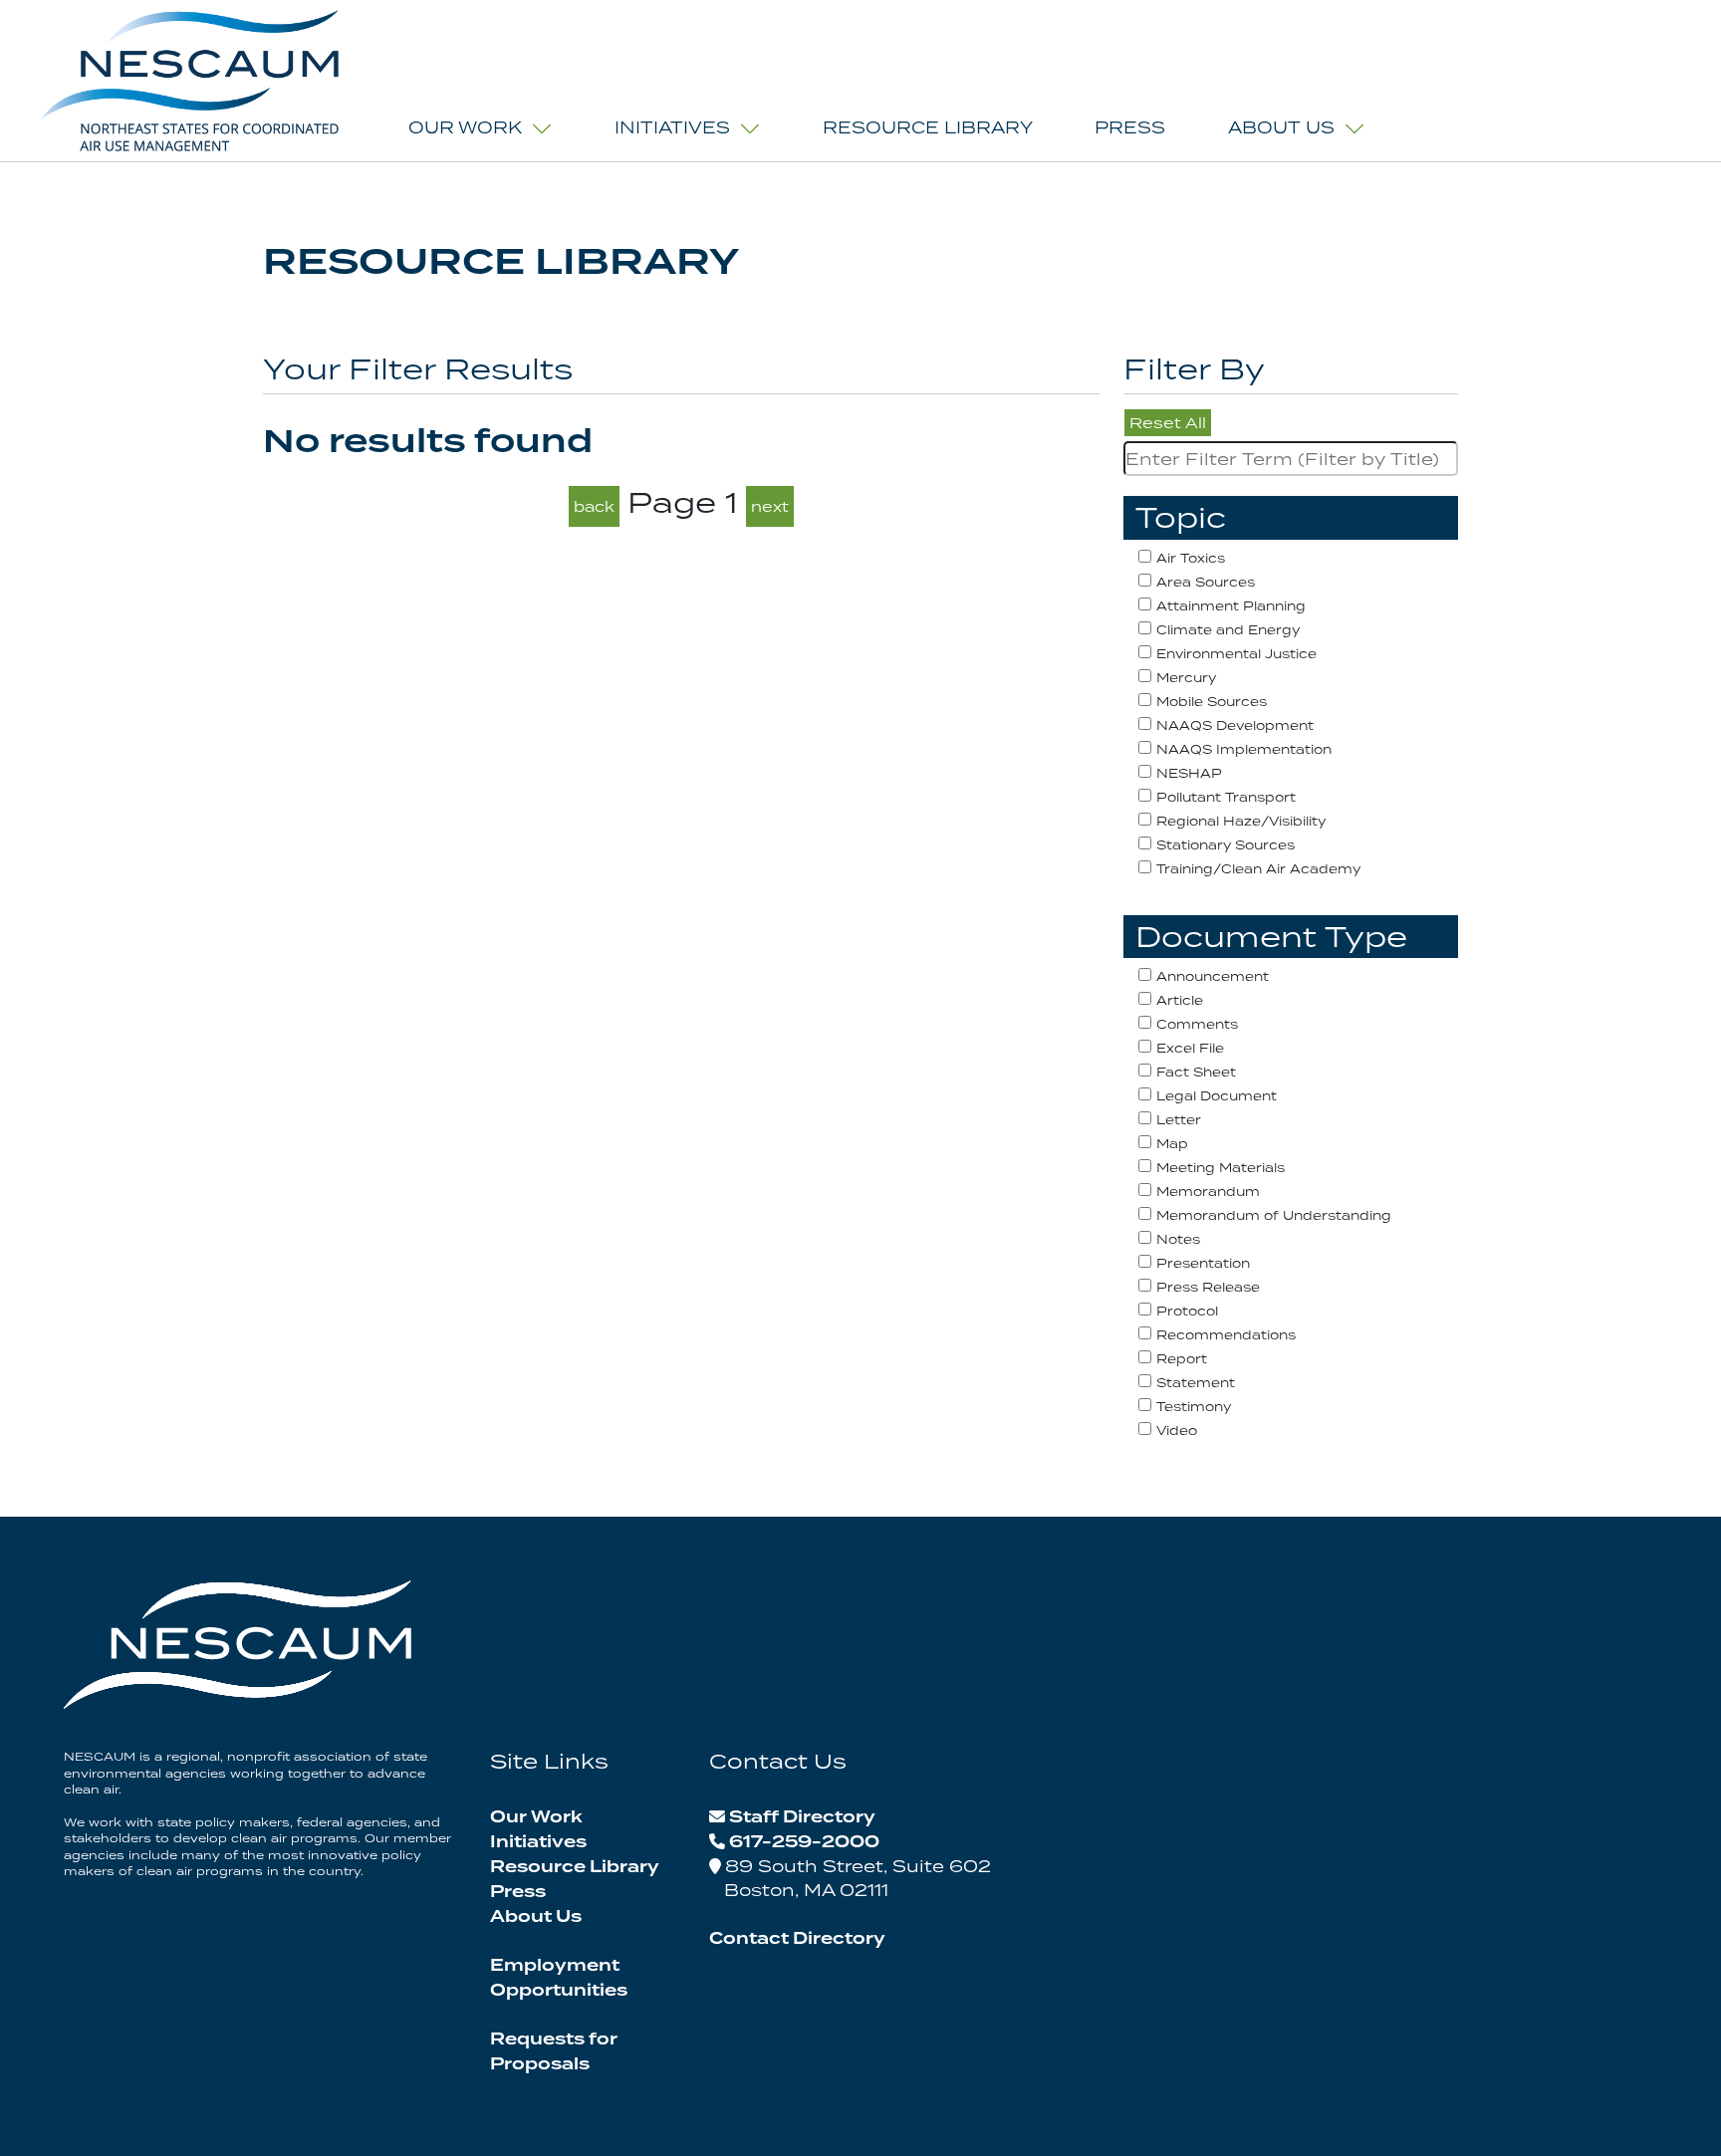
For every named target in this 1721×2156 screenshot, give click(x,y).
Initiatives (538, 1842)
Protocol (1187, 1311)
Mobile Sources (1212, 702)
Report (1182, 1359)
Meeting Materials (1221, 1168)
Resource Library (575, 1867)
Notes (1178, 1239)
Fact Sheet (1196, 1072)
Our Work (536, 1817)
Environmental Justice (1236, 654)
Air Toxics (1191, 558)
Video (1177, 1431)
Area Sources (1206, 582)
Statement (1196, 1383)
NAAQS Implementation (1244, 749)
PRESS (1130, 127)
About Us (536, 1917)
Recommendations (1226, 1335)
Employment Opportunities (559, 1978)
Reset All (1168, 423)
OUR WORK (465, 127)
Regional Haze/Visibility (1241, 821)
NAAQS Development (1235, 725)
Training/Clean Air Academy (1258, 869)
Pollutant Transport (1226, 797)
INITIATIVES (672, 127)
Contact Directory (797, 1939)
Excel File (1190, 1048)
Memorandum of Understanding (1274, 1215)
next (770, 506)
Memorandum (1208, 1192)
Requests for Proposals (554, 2052)
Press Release (1208, 1287)
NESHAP (1189, 773)
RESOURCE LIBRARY (928, 127)
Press (518, 1892)
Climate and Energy (1228, 630)
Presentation (1203, 1263)
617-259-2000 (804, 1842)
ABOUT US (1281, 127)
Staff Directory (802, 1817)
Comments (1197, 1024)
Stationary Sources (1226, 845)
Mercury (1186, 678)
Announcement (1213, 976)
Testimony (1194, 1407)
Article (1180, 1000)
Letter (1179, 1120)
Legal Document (1217, 1096)
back (594, 506)
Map (1172, 1144)
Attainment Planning (1231, 606)
